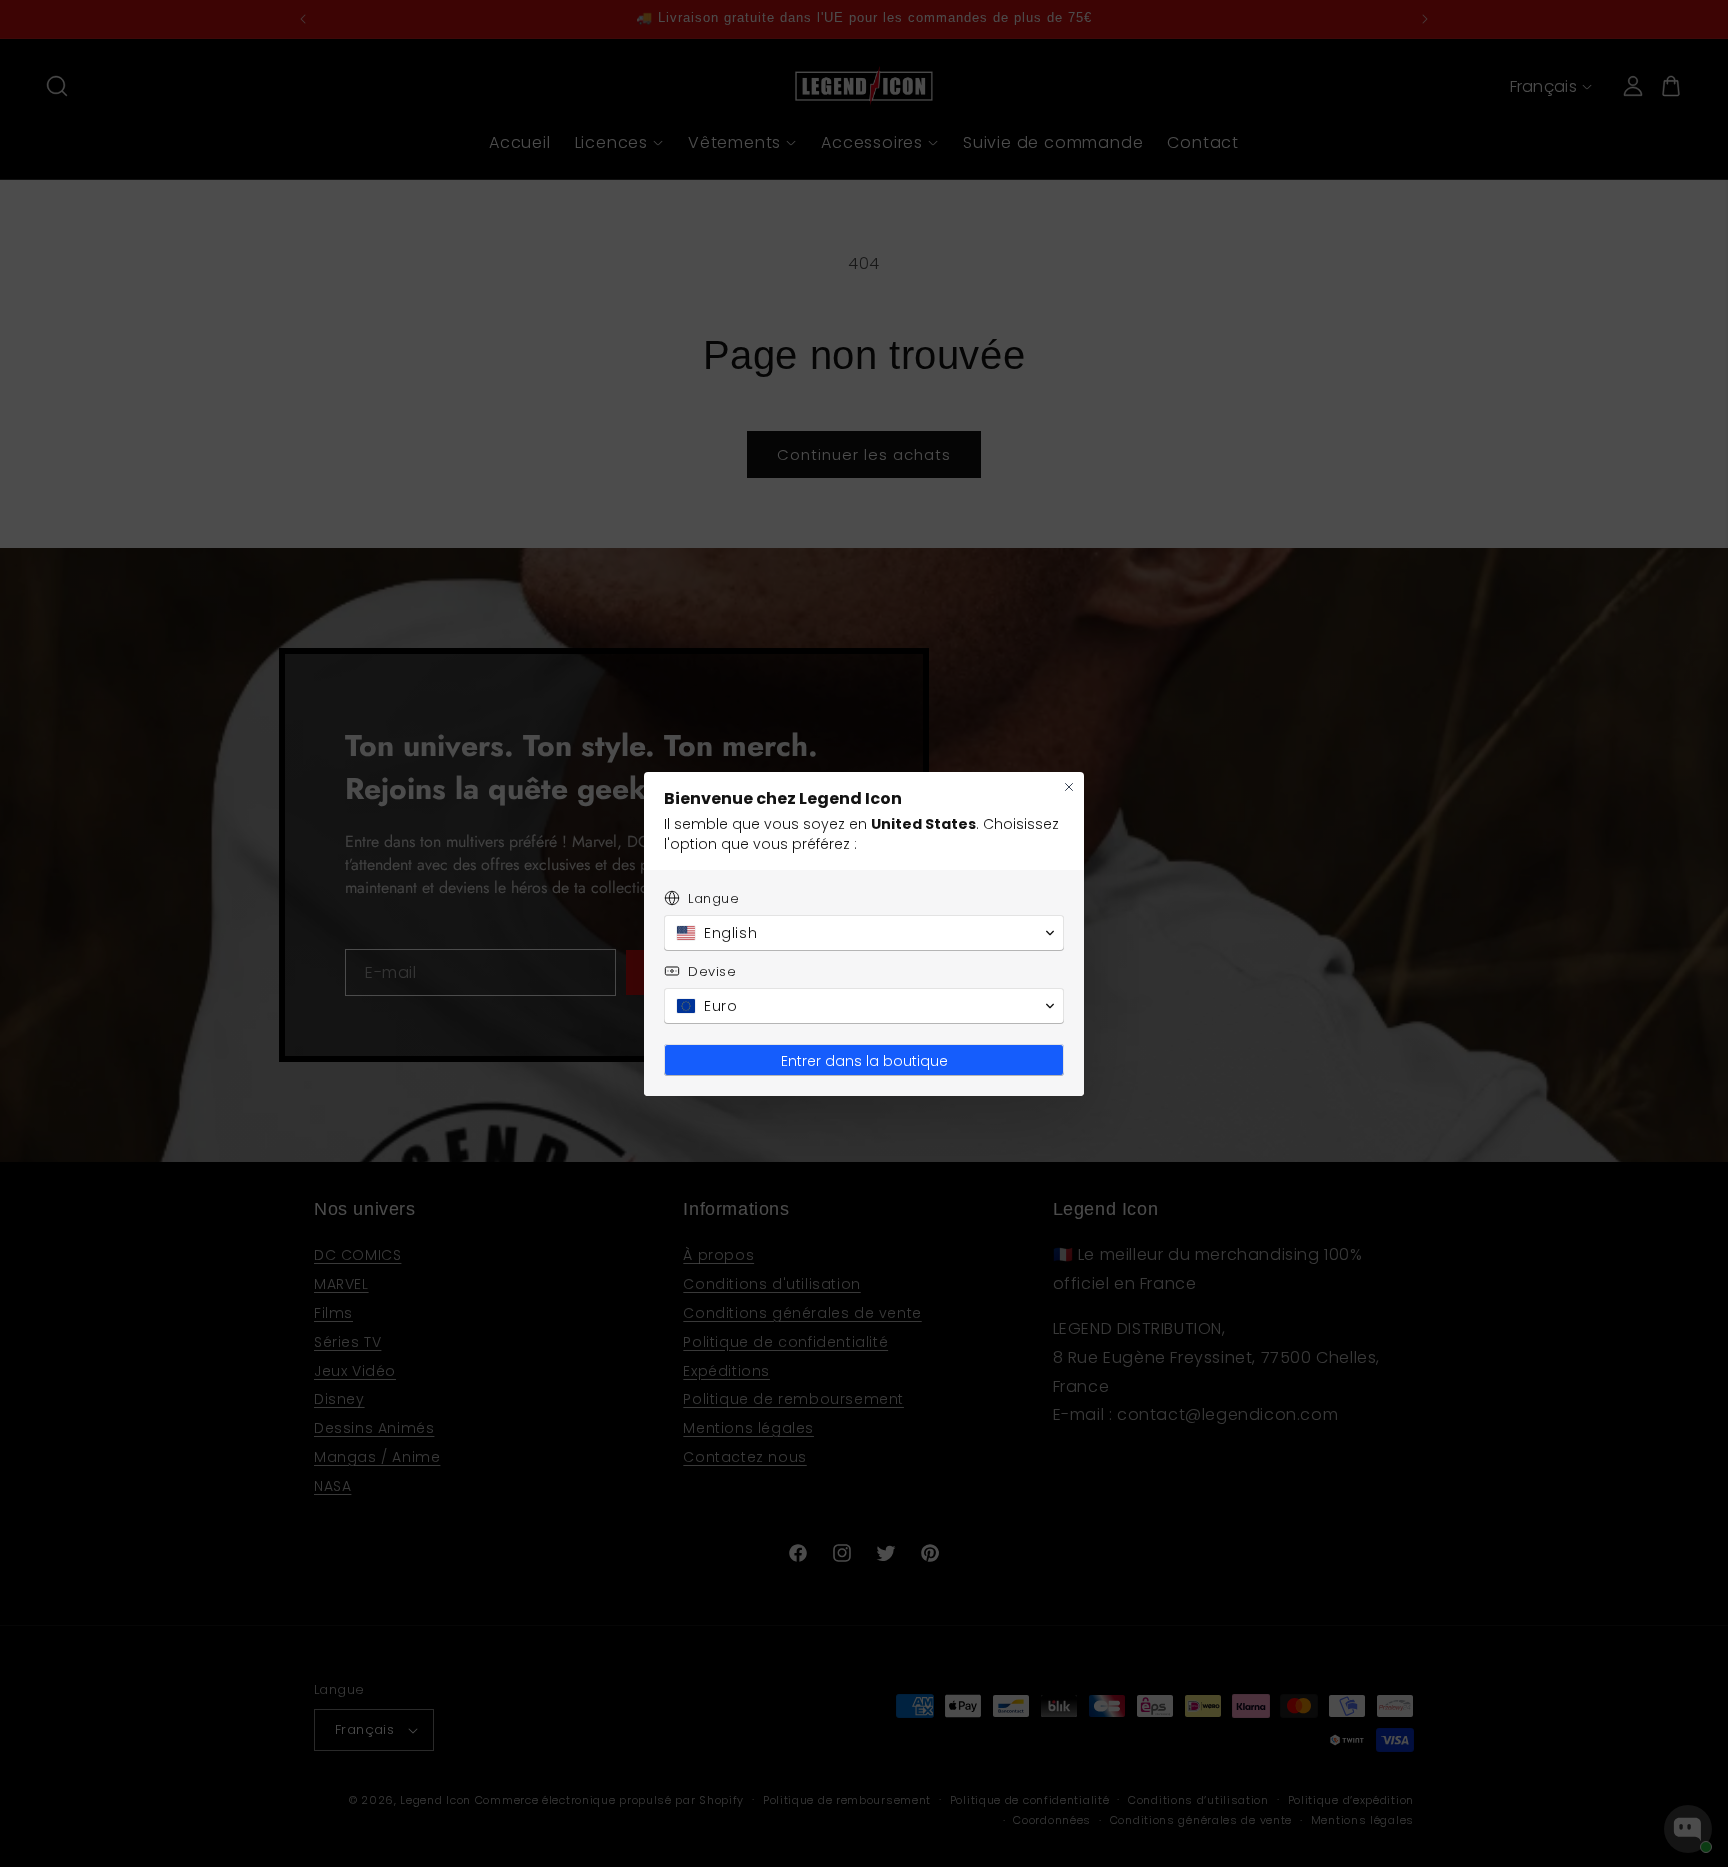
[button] (864, 933)
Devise (712, 971)
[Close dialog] (1069, 787)
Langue (714, 898)
